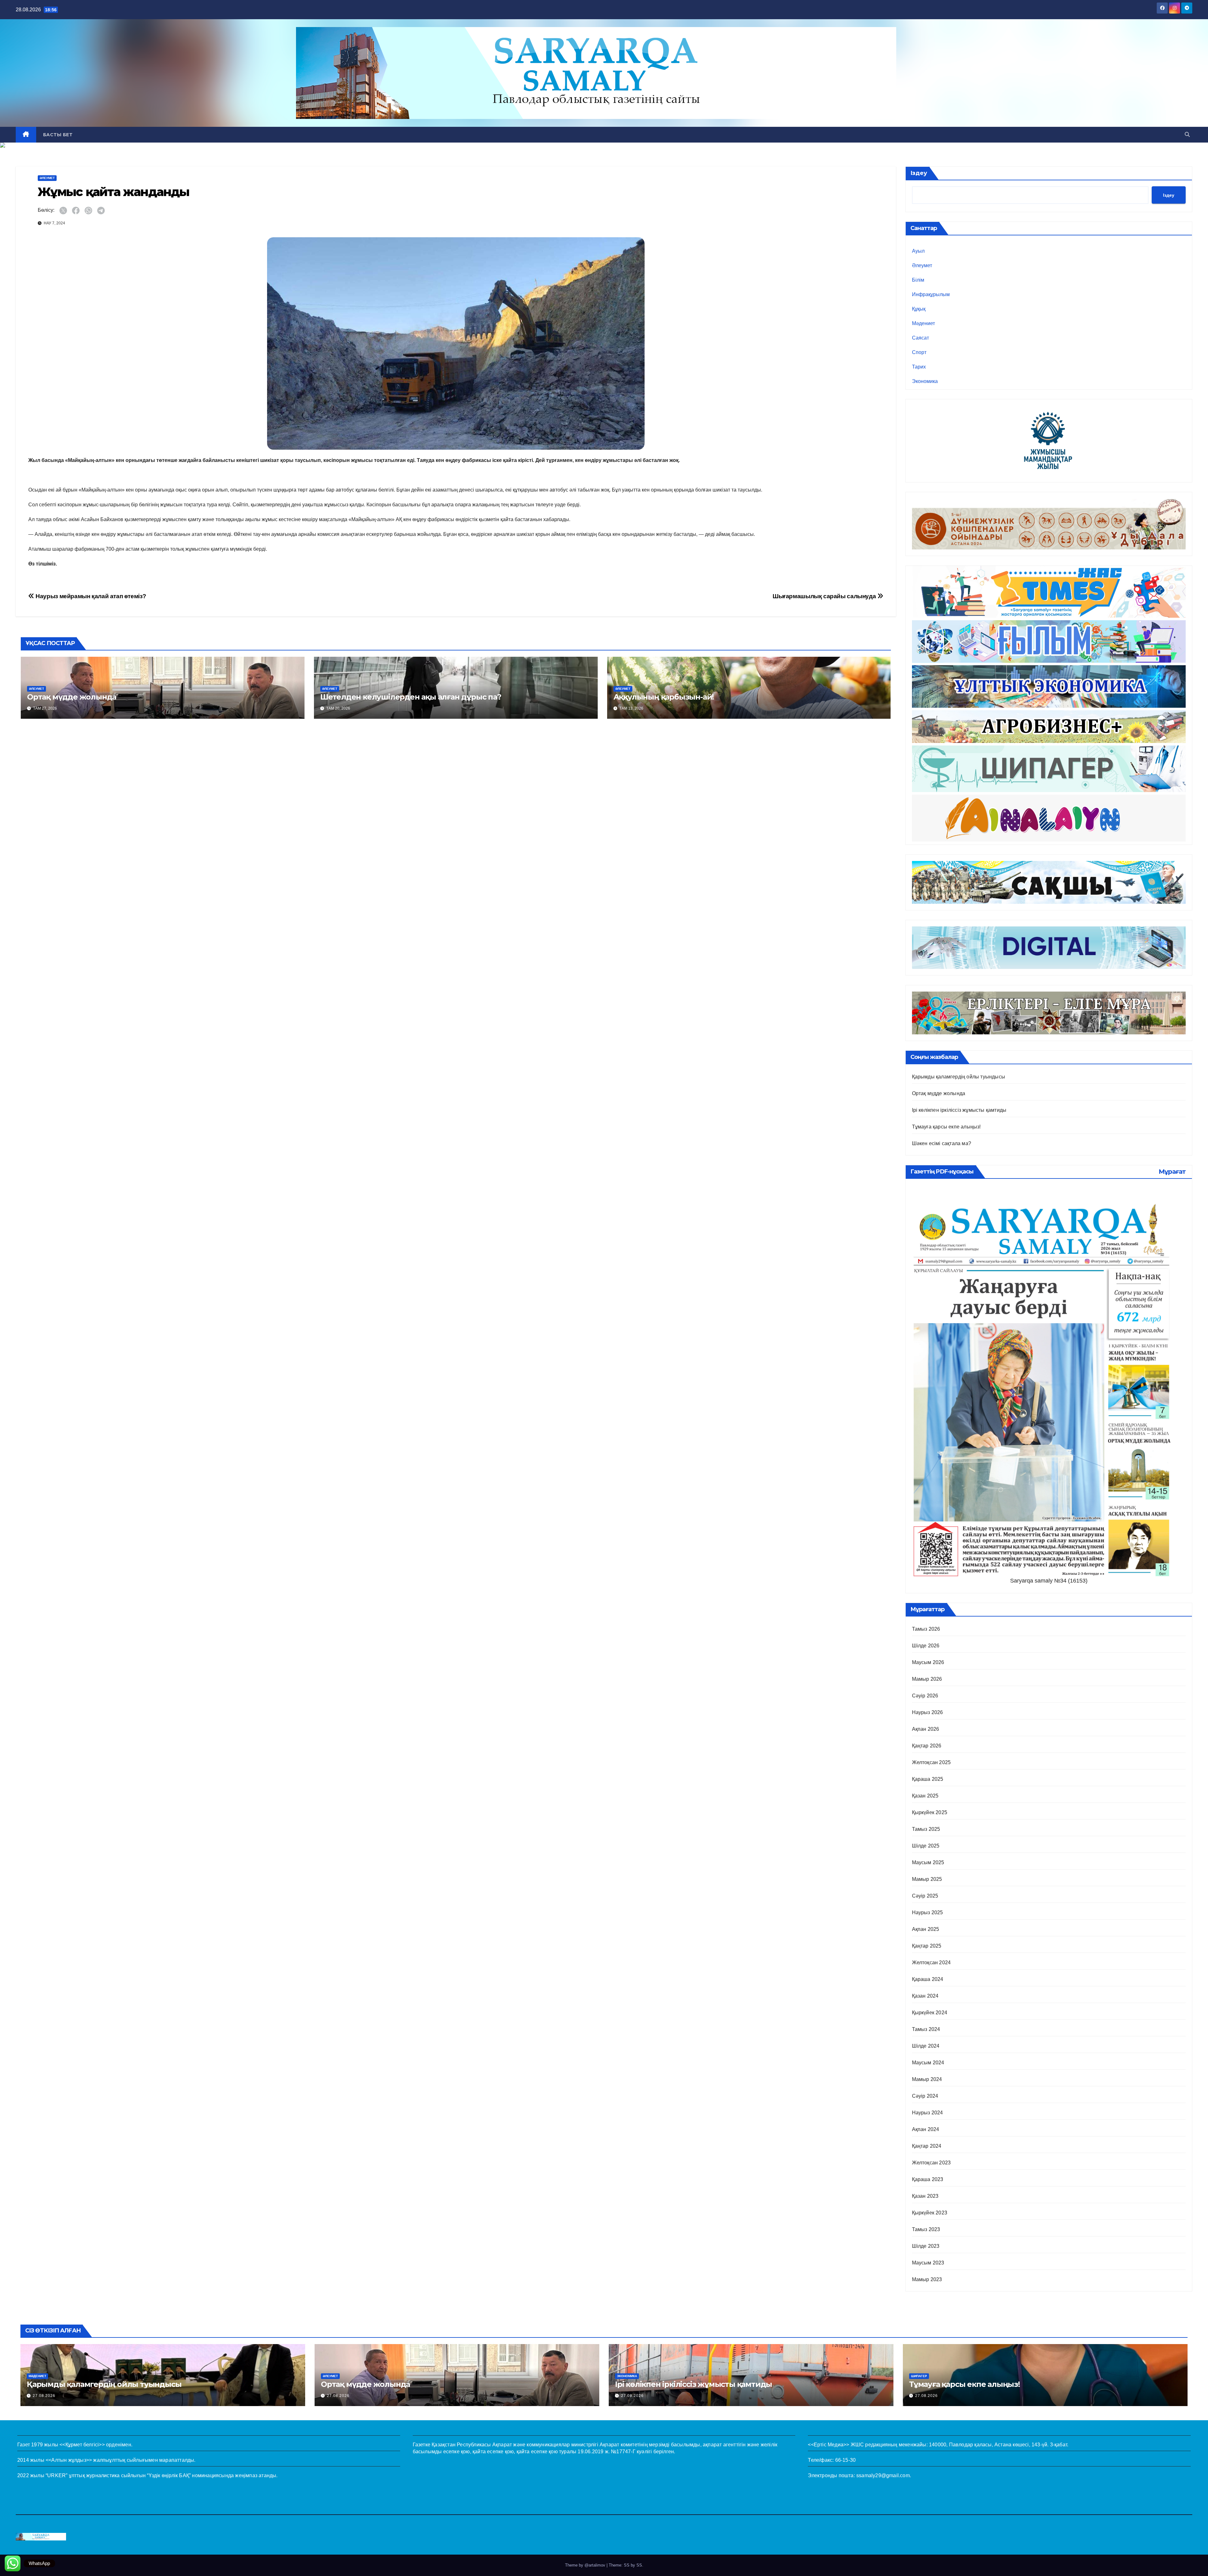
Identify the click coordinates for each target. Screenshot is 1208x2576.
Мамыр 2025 (927, 1879)
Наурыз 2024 (928, 2113)
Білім (918, 280)
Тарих (919, 367)
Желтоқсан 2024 (931, 1963)
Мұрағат (1172, 1172)
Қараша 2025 (928, 1779)
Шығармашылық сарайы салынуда (825, 596)
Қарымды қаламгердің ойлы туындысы (959, 1077)
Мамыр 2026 (927, 1679)
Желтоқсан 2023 (931, 2163)
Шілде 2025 (926, 1846)
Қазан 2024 (925, 1996)
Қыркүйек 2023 (930, 2213)
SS (639, 2565)
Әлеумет (47, 178)
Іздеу (919, 173)
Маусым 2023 (928, 2263)
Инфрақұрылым (931, 294)
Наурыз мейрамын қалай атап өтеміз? (90, 596)
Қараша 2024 (928, 1979)
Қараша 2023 (928, 2179)
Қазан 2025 (925, 1796)
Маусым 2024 (928, 2063)
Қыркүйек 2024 (930, 2013)
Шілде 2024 (926, 2046)
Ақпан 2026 (926, 1729)
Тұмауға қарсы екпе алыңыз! (946, 1127)
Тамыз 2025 (926, 1829)
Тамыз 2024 (926, 2029)
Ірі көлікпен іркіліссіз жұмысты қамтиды (959, 1110)
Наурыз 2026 (928, 1712)
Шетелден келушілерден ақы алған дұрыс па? (411, 697)
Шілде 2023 (926, 2246)
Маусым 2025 (928, 1862)
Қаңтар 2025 (927, 1946)
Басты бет (58, 135)
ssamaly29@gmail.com (883, 2475)
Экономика (925, 381)
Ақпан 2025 (926, 1929)
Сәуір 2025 (925, 1896)
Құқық (919, 309)
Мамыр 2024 (927, 2079)
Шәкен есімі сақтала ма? (942, 1143)
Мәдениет (923, 323)
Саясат (920, 338)
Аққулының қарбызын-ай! (664, 697)
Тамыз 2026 (926, 1629)
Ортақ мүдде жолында (72, 697)
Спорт (919, 352)
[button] (1187, 135)
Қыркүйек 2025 (930, 1812)
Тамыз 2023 (926, 2229)
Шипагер (919, 2376)
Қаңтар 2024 (927, 2146)
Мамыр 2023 (927, 2279)
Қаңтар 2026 (927, 1746)
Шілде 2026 (926, 1646)
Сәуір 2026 (925, 1696)
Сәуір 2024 (925, 2096)
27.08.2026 (44, 2396)
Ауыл (918, 251)
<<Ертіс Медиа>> (828, 2445)
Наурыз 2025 (928, 1912)
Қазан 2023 (925, 2196)
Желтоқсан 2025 (931, 1762)
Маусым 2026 (928, 1662)
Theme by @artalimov (586, 2565)
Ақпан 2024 (926, 2129)
